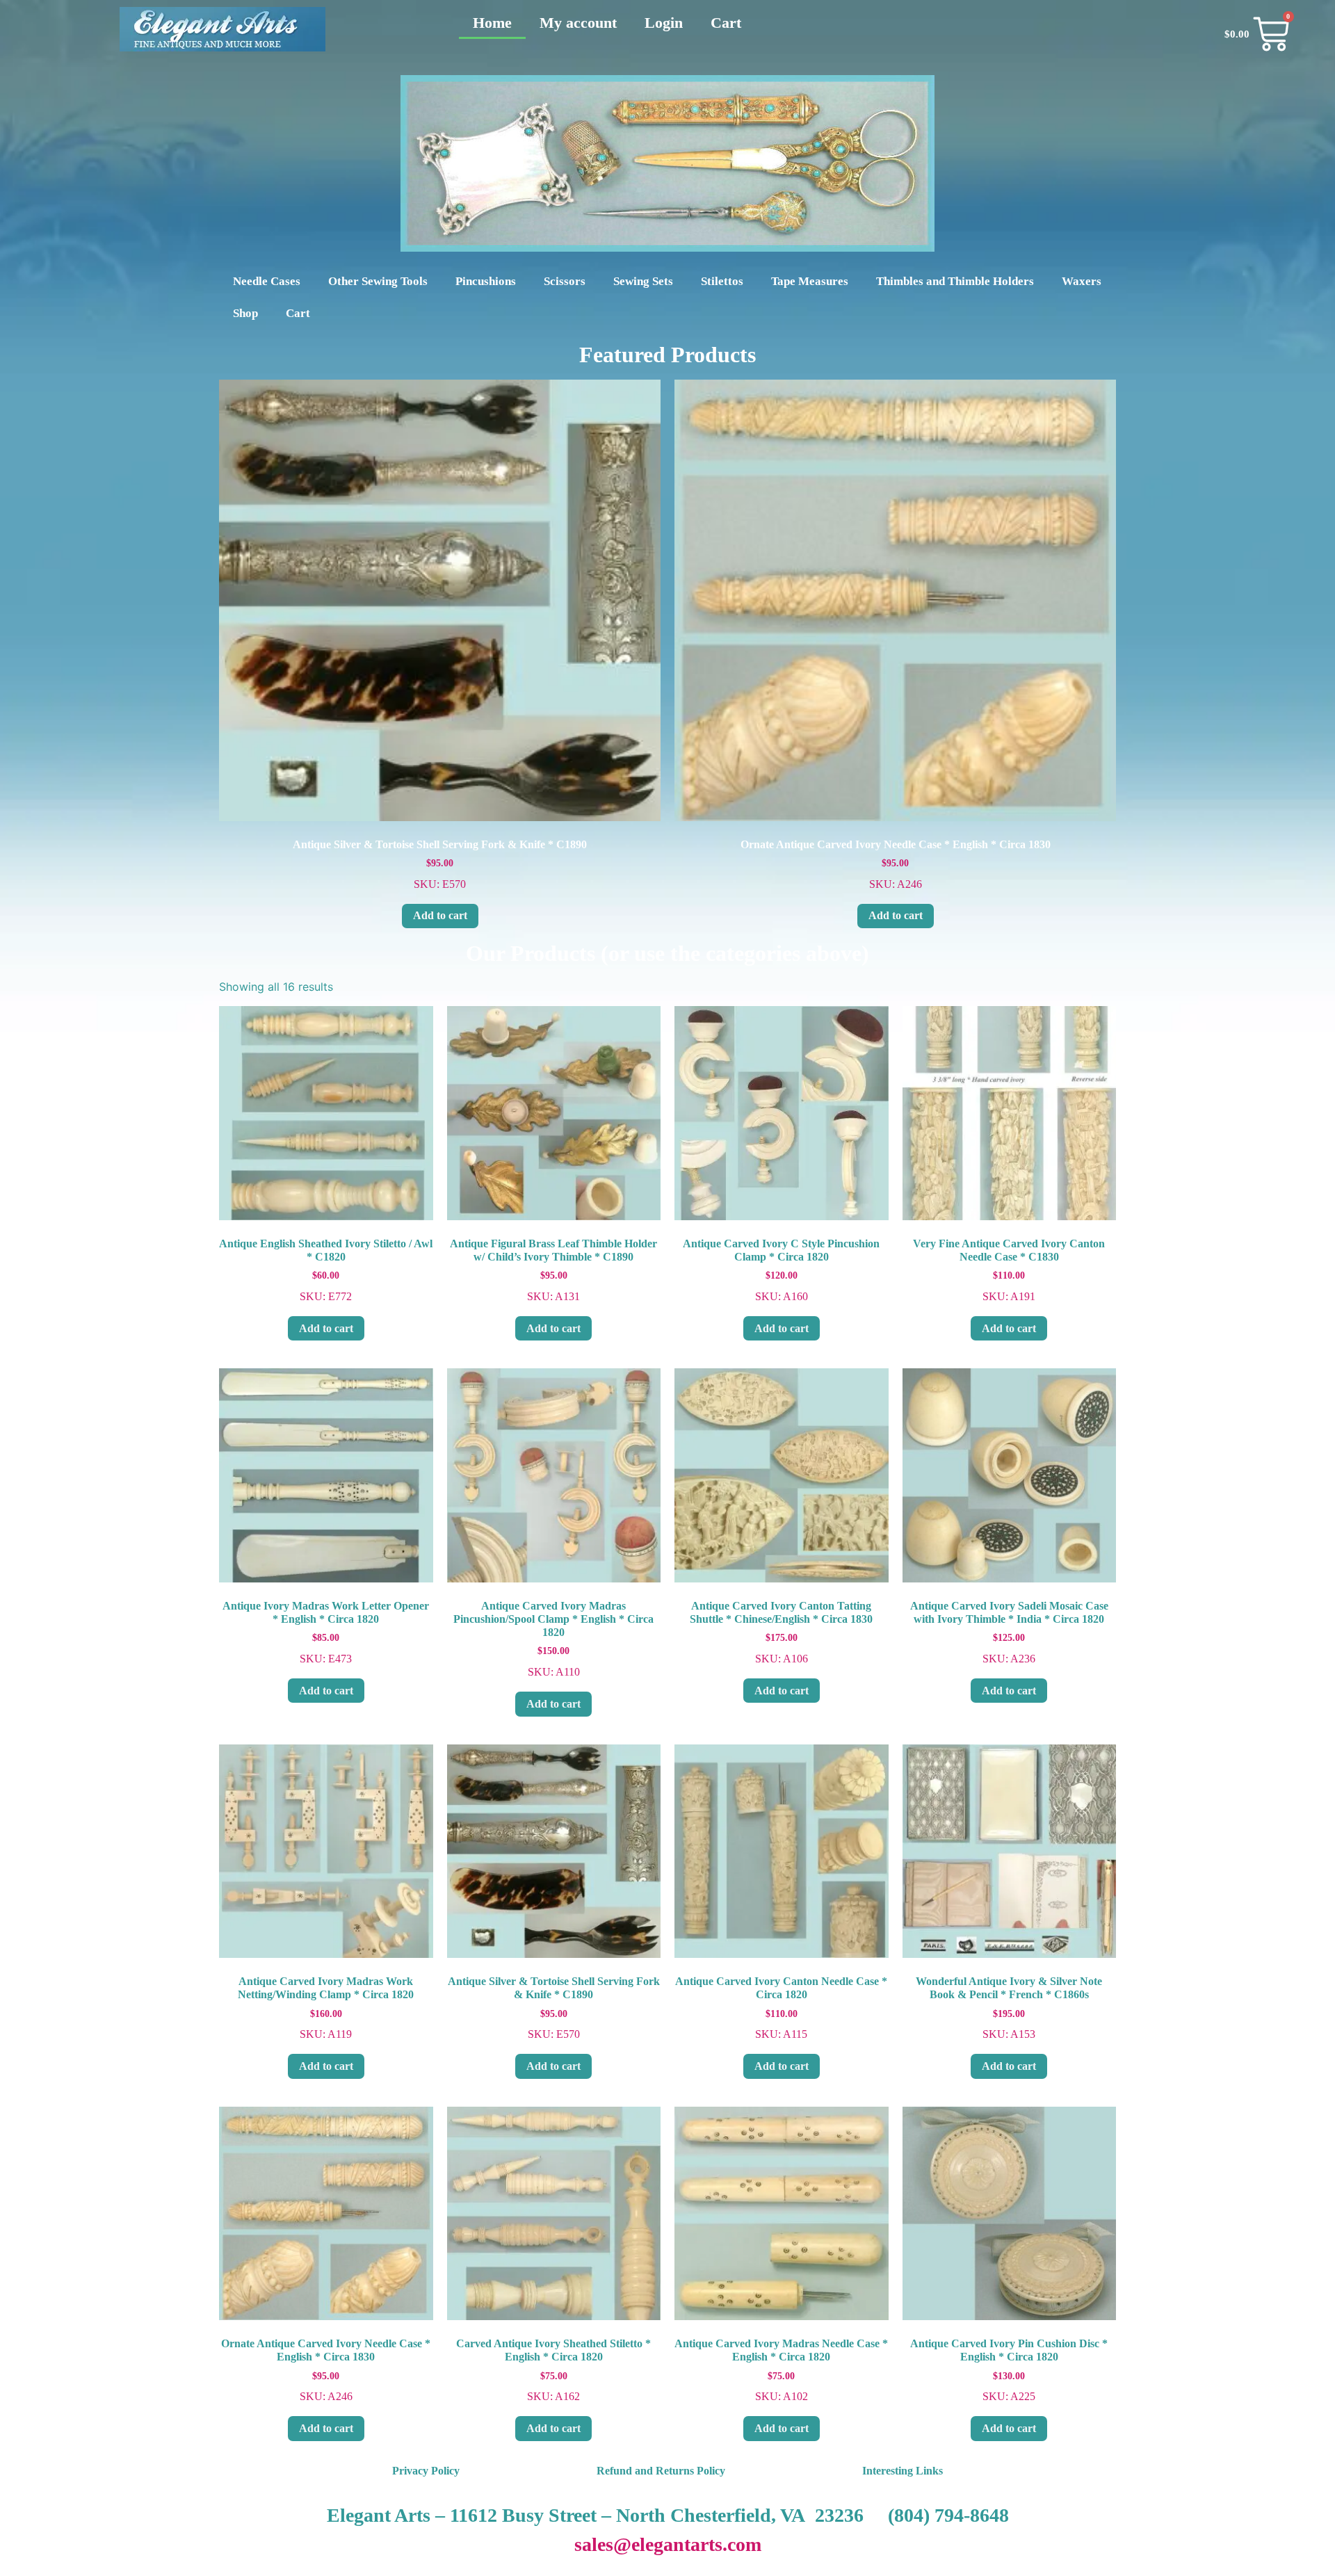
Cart (726, 23)
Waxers (1082, 281)
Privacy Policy (426, 2471)
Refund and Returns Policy (661, 2471)
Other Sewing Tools (378, 281)
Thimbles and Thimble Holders (955, 281)
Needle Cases (267, 281)
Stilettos (722, 281)
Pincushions (486, 281)
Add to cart (440, 915)
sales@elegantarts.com (668, 2544)
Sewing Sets (643, 281)
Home (492, 23)
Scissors (565, 281)
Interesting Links (903, 2471)
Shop (245, 313)
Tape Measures (810, 281)
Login (664, 23)
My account (578, 23)
